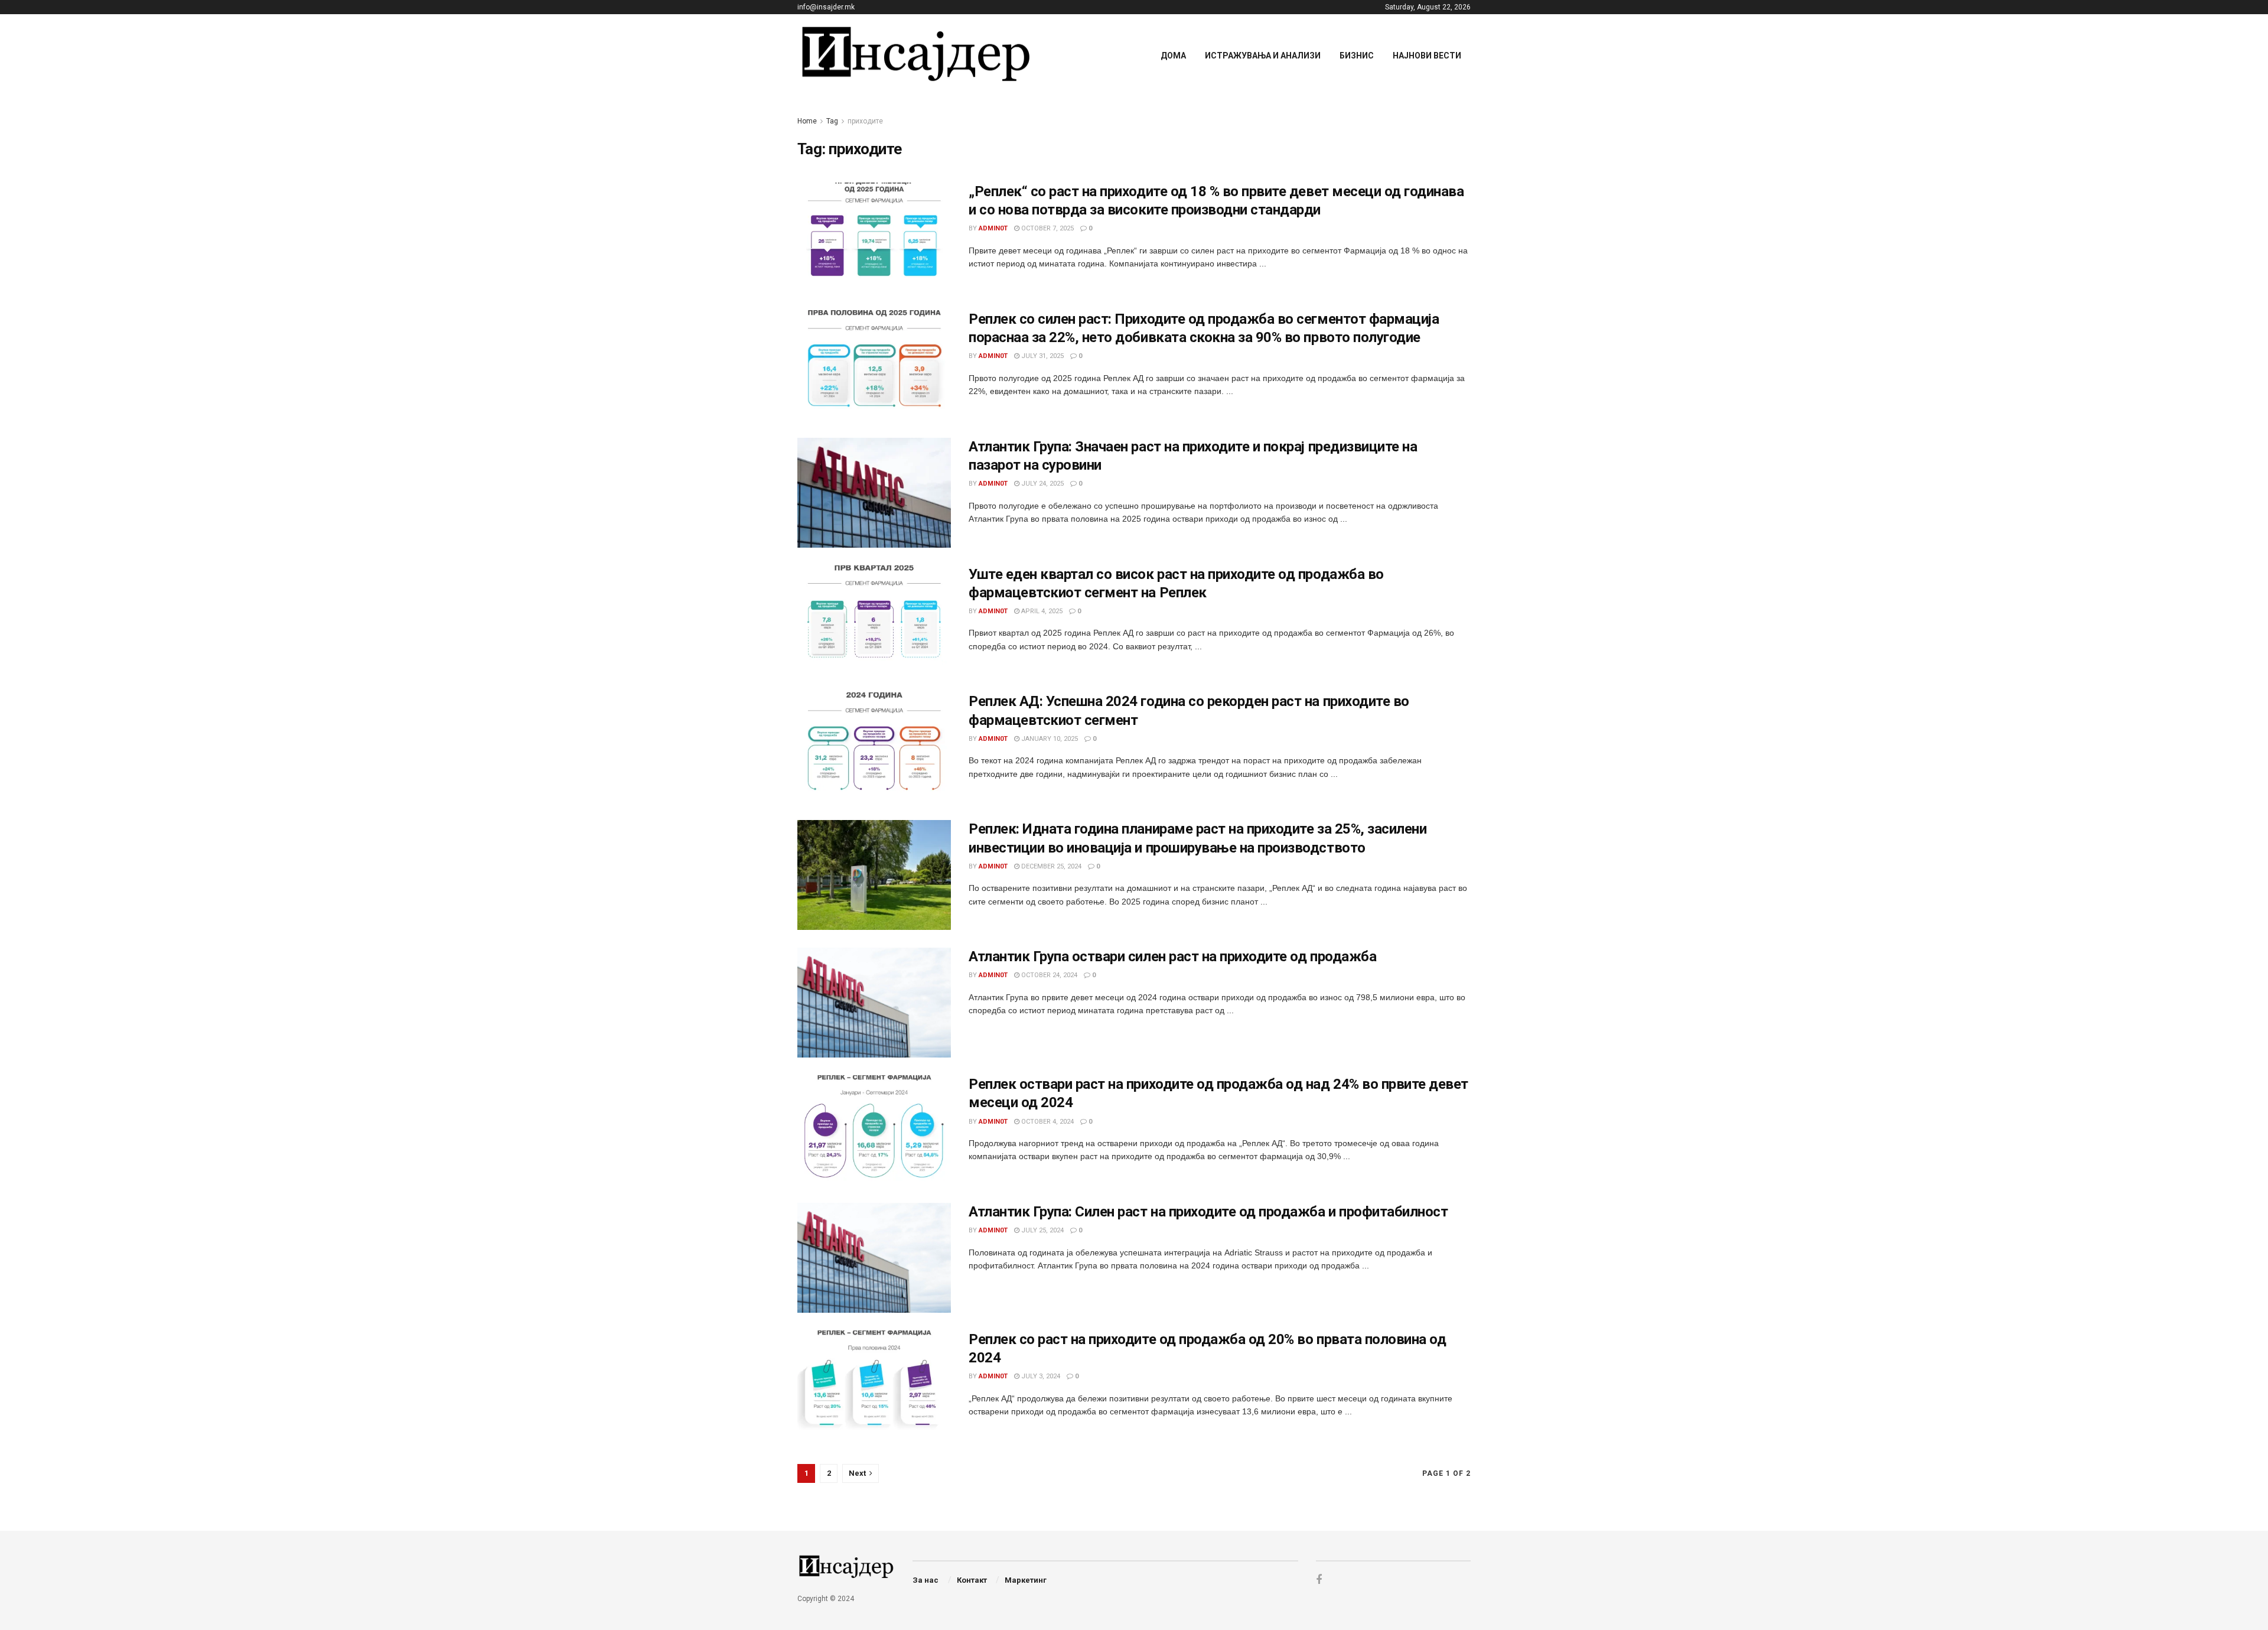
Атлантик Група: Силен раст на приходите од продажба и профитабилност (1208, 1212)
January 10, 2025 (1049, 739)
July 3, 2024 (1040, 1376)
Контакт (972, 1580)
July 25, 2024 (1042, 1230)
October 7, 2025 (1047, 228)
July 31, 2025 (1042, 356)
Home (807, 121)
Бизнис (1357, 56)
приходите (865, 121)
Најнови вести (1427, 56)
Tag (832, 121)
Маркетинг (1026, 1580)
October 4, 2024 (1047, 1122)
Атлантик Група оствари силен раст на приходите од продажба (1172, 956)
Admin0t (993, 228)
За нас (926, 1580)
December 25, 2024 (1050, 866)
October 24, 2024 (1048, 975)
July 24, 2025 (1042, 484)
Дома (1173, 56)
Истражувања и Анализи (1263, 56)
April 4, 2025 (1041, 611)
